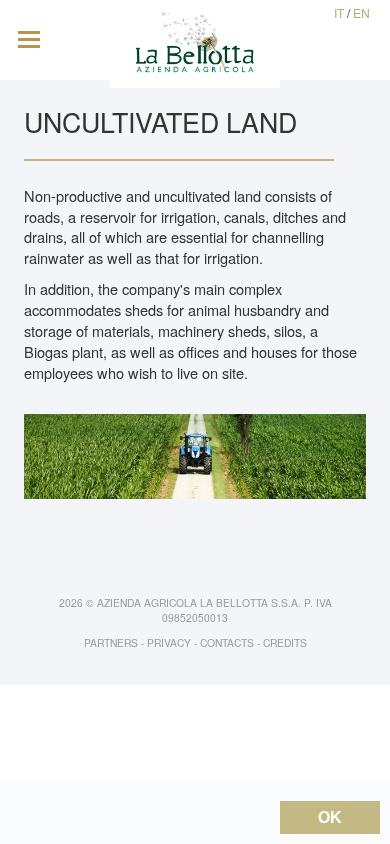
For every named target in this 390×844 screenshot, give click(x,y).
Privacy (169, 642)
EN (361, 12)
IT (339, 12)
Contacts (227, 642)
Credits (285, 642)
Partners (111, 642)
